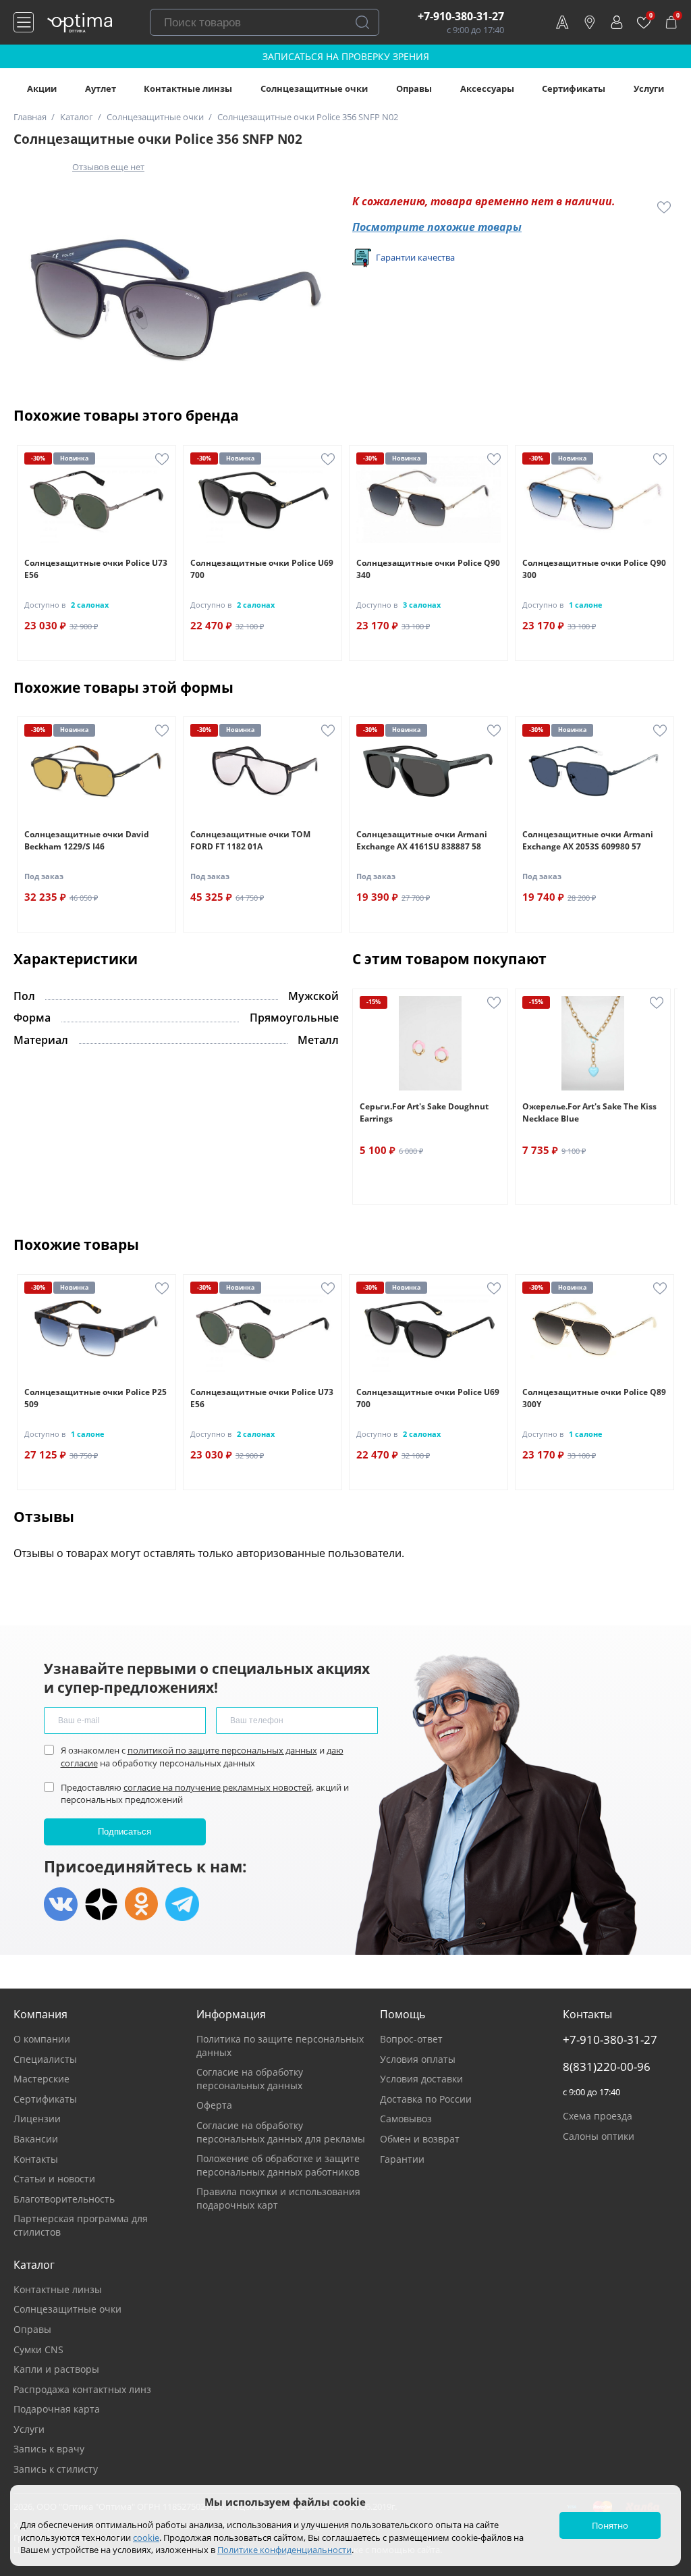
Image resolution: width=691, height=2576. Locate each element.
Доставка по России (426, 2099)
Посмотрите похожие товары (437, 227)
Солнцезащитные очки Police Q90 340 (428, 569)
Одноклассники (142, 1904)
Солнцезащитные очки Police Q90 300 (594, 569)
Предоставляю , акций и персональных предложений (205, 1793)
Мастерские (42, 2079)
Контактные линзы (188, 88)
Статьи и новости (54, 2179)
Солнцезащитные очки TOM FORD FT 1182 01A (250, 840)
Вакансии (36, 2139)
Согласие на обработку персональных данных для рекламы (281, 2132)
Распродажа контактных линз (82, 2389)
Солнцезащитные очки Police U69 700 (262, 569)
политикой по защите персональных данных (222, 1750)
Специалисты (45, 2059)
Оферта (214, 2105)
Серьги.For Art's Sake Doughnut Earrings (424, 1112)
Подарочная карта (57, 2409)
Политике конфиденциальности (284, 2550)
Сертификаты (574, 88)
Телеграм (182, 1904)
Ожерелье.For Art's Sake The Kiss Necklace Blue (589, 1112)
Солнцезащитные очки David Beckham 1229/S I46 (87, 840)
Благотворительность (64, 2199)
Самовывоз (406, 2119)
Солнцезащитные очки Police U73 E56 (96, 569)
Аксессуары (487, 88)
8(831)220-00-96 (607, 2067)
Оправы (414, 88)
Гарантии (402, 2159)
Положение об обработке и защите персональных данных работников (278, 2165)
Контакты (36, 2159)
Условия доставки (421, 2079)
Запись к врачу (49, 2449)
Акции (42, 88)
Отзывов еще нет (108, 167)
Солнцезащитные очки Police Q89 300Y (594, 1398)
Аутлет (101, 88)
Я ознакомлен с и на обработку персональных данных (202, 1756)
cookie (146, 2538)
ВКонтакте (61, 1904)
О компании (42, 2039)
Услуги (649, 88)
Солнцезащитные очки (314, 88)
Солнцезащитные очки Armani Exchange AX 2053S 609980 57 (588, 840)
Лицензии (37, 2119)
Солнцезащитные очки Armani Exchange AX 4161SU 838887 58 (422, 840)
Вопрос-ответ (411, 2039)
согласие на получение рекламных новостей (218, 1787)
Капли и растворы (56, 2369)
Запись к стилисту (56, 2469)
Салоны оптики (599, 2136)
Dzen (101, 1904)
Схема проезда (598, 2116)
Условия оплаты (418, 2059)
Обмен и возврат (420, 2139)
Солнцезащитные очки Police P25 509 (95, 1398)
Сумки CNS (38, 2349)
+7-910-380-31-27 (461, 16)
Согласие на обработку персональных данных (250, 2079)
